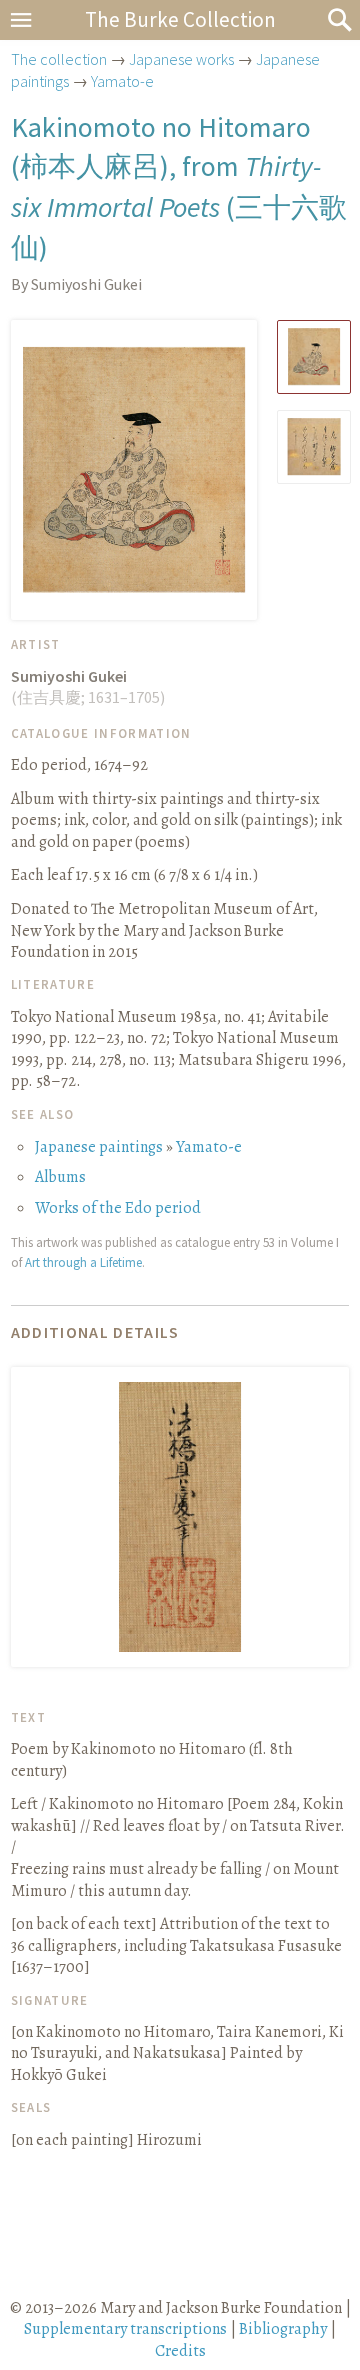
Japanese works (181, 59)
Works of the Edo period (118, 1208)
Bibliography (283, 2329)
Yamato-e (122, 81)
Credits (180, 2351)
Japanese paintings (99, 1147)
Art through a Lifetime (83, 1262)
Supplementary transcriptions (125, 2329)
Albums (60, 1177)
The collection (59, 59)
